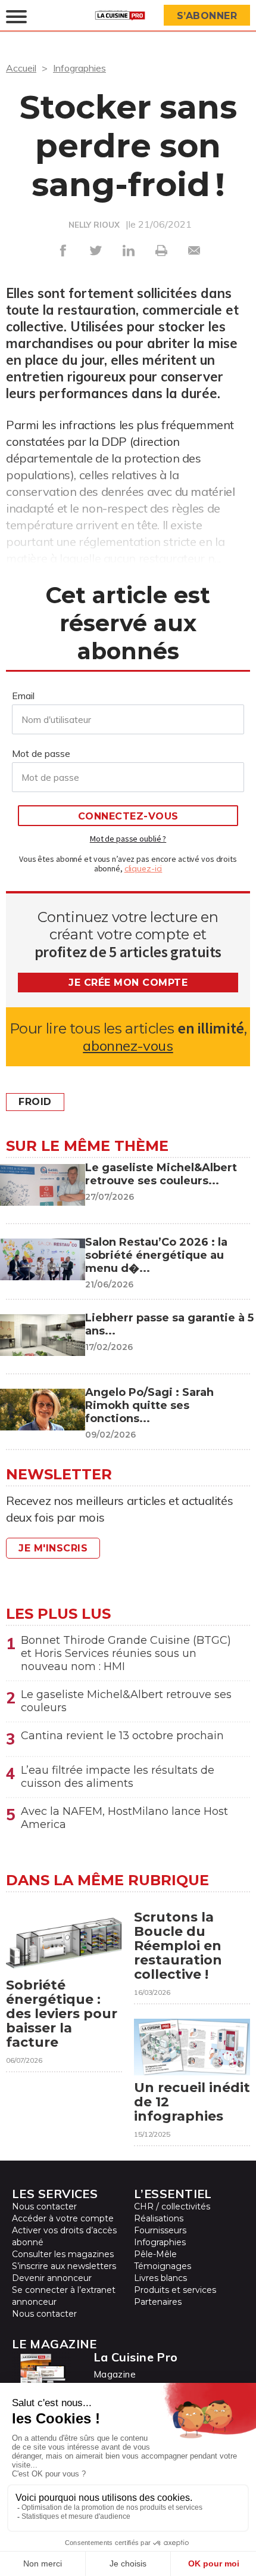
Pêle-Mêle (155, 2254)
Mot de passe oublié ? (128, 839)
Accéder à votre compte (63, 2218)
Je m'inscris (53, 1548)
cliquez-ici (143, 868)
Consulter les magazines (63, 2254)
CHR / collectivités (172, 2206)
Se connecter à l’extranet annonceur (64, 2296)
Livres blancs (160, 2278)
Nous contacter (44, 2206)
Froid (35, 1102)
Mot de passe (41, 753)
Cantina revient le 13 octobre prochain (122, 1736)
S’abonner (207, 16)
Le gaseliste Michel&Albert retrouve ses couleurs (126, 1701)
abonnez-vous (128, 1046)
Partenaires (158, 2302)
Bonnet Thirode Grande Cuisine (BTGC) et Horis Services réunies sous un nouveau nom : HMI (126, 1653)
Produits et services (175, 2290)
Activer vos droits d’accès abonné (64, 2236)
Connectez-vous (128, 816)
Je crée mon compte (128, 983)
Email (23, 696)
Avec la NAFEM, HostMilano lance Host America (124, 1818)
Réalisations (159, 2218)
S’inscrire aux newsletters (64, 2266)
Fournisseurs (160, 2230)
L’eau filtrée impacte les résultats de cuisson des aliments (118, 1777)
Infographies (79, 68)
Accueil (21, 68)
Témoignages (163, 2266)
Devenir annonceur (52, 2278)
